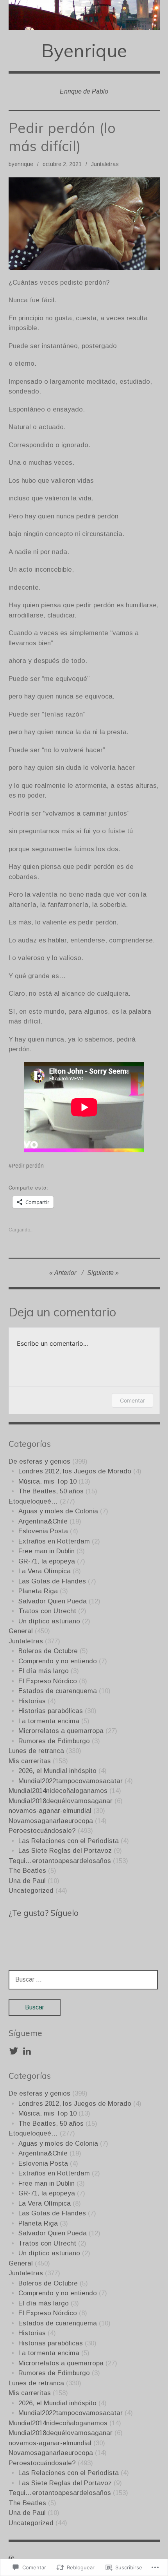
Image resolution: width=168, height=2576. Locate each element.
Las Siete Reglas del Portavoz (65, 1851)
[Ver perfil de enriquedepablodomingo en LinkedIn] (27, 2051)
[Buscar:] (83, 1979)
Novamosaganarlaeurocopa (51, 1821)
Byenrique (84, 50)
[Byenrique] (84, 15)
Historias (32, 1701)
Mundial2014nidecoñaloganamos (58, 1791)
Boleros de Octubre (48, 1651)
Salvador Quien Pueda (53, 1601)
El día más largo (44, 1671)
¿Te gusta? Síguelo (44, 1913)
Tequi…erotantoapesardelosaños (60, 1861)
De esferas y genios (39, 1461)
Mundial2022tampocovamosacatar (71, 1781)
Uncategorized (31, 1891)
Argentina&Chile (43, 1521)
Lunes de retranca (36, 1751)
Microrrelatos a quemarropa (61, 1731)
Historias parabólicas (51, 1711)
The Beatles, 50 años (51, 1491)
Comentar (132, 1400)
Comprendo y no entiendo (58, 1661)
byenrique (21, 164)
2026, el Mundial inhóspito (57, 1771)
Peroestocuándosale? (42, 1831)
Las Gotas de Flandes (52, 1581)
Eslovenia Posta (43, 1531)
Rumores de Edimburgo (54, 1741)
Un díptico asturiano (49, 1621)
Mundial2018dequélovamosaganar (61, 1801)
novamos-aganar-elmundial (50, 1811)
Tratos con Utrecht (47, 1611)
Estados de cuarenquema (58, 1691)
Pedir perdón (28, 1166)
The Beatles (27, 1871)
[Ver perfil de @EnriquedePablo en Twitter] (14, 2051)
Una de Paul (27, 1881)
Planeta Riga (38, 1591)
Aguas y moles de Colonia (58, 1511)
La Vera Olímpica (45, 1571)
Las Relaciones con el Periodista (69, 1841)
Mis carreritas (30, 1761)
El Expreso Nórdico (48, 1681)
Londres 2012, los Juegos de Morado (75, 1471)
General (21, 1631)
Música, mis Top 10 (47, 1481)
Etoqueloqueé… (33, 1501)
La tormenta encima (49, 1721)
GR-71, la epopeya (47, 1561)
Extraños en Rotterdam (54, 1541)
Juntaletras (105, 164)
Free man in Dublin (46, 1551)
